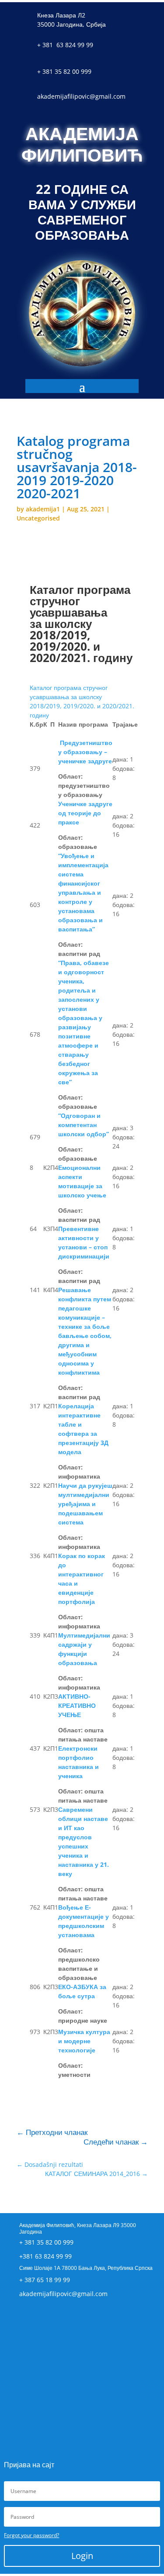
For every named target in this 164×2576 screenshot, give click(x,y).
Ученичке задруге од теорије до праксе (85, 813)
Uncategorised (38, 518)
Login (82, 2556)
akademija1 (43, 509)
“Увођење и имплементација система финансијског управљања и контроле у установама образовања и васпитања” (83, 892)
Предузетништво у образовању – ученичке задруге (85, 752)
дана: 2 (123, 816)
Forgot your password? (31, 2535)
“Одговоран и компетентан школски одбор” (84, 1125)
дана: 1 (123, 759)
